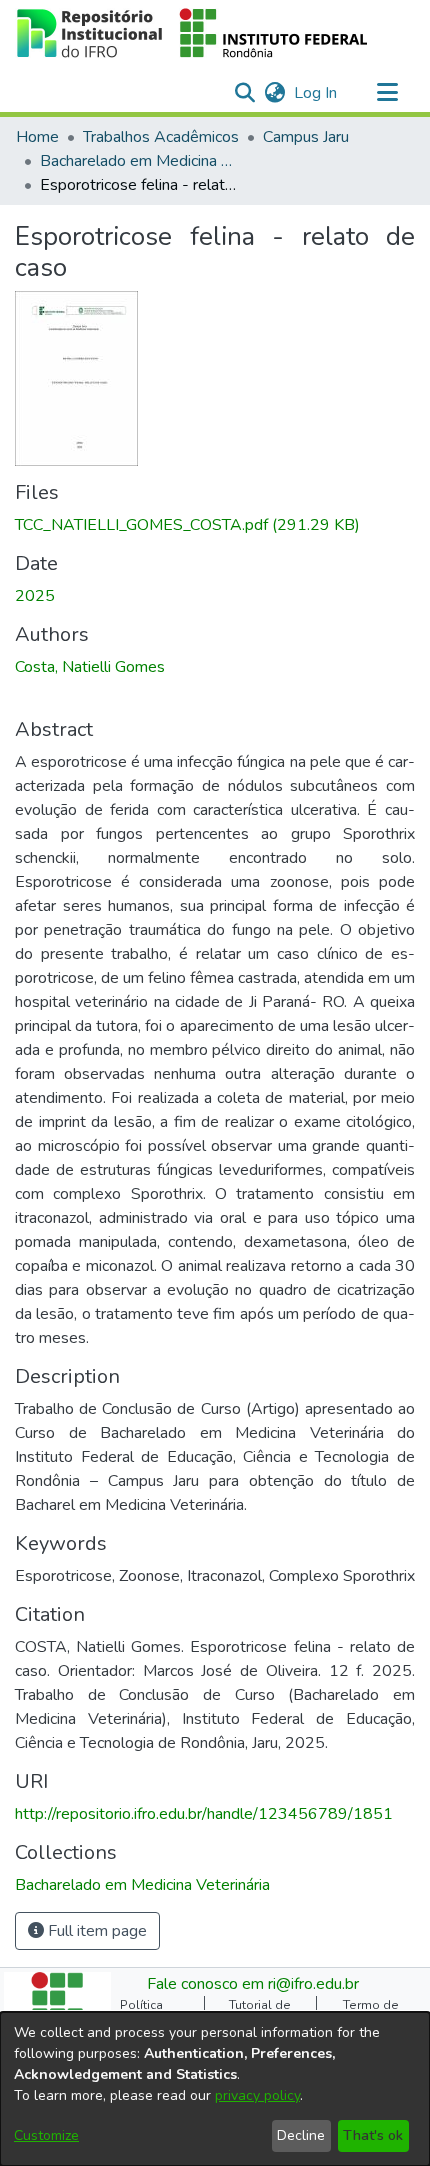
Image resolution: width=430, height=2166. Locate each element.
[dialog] (215, 2089)
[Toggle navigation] (387, 93)
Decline (301, 2135)
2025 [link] (35, 596)
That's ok (373, 2135)
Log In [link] (316, 93)
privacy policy (257, 2095)
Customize (46, 2135)
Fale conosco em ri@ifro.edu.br (253, 1984)
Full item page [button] (95, 1931)
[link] (187, 525)
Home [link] (37, 137)
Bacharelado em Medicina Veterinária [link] (140, 161)
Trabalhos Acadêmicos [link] (161, 137)
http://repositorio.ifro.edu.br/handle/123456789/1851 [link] (204, 1814)
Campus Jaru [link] (306, 137)
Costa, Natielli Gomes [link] (90, 667)
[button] (192, 33)
